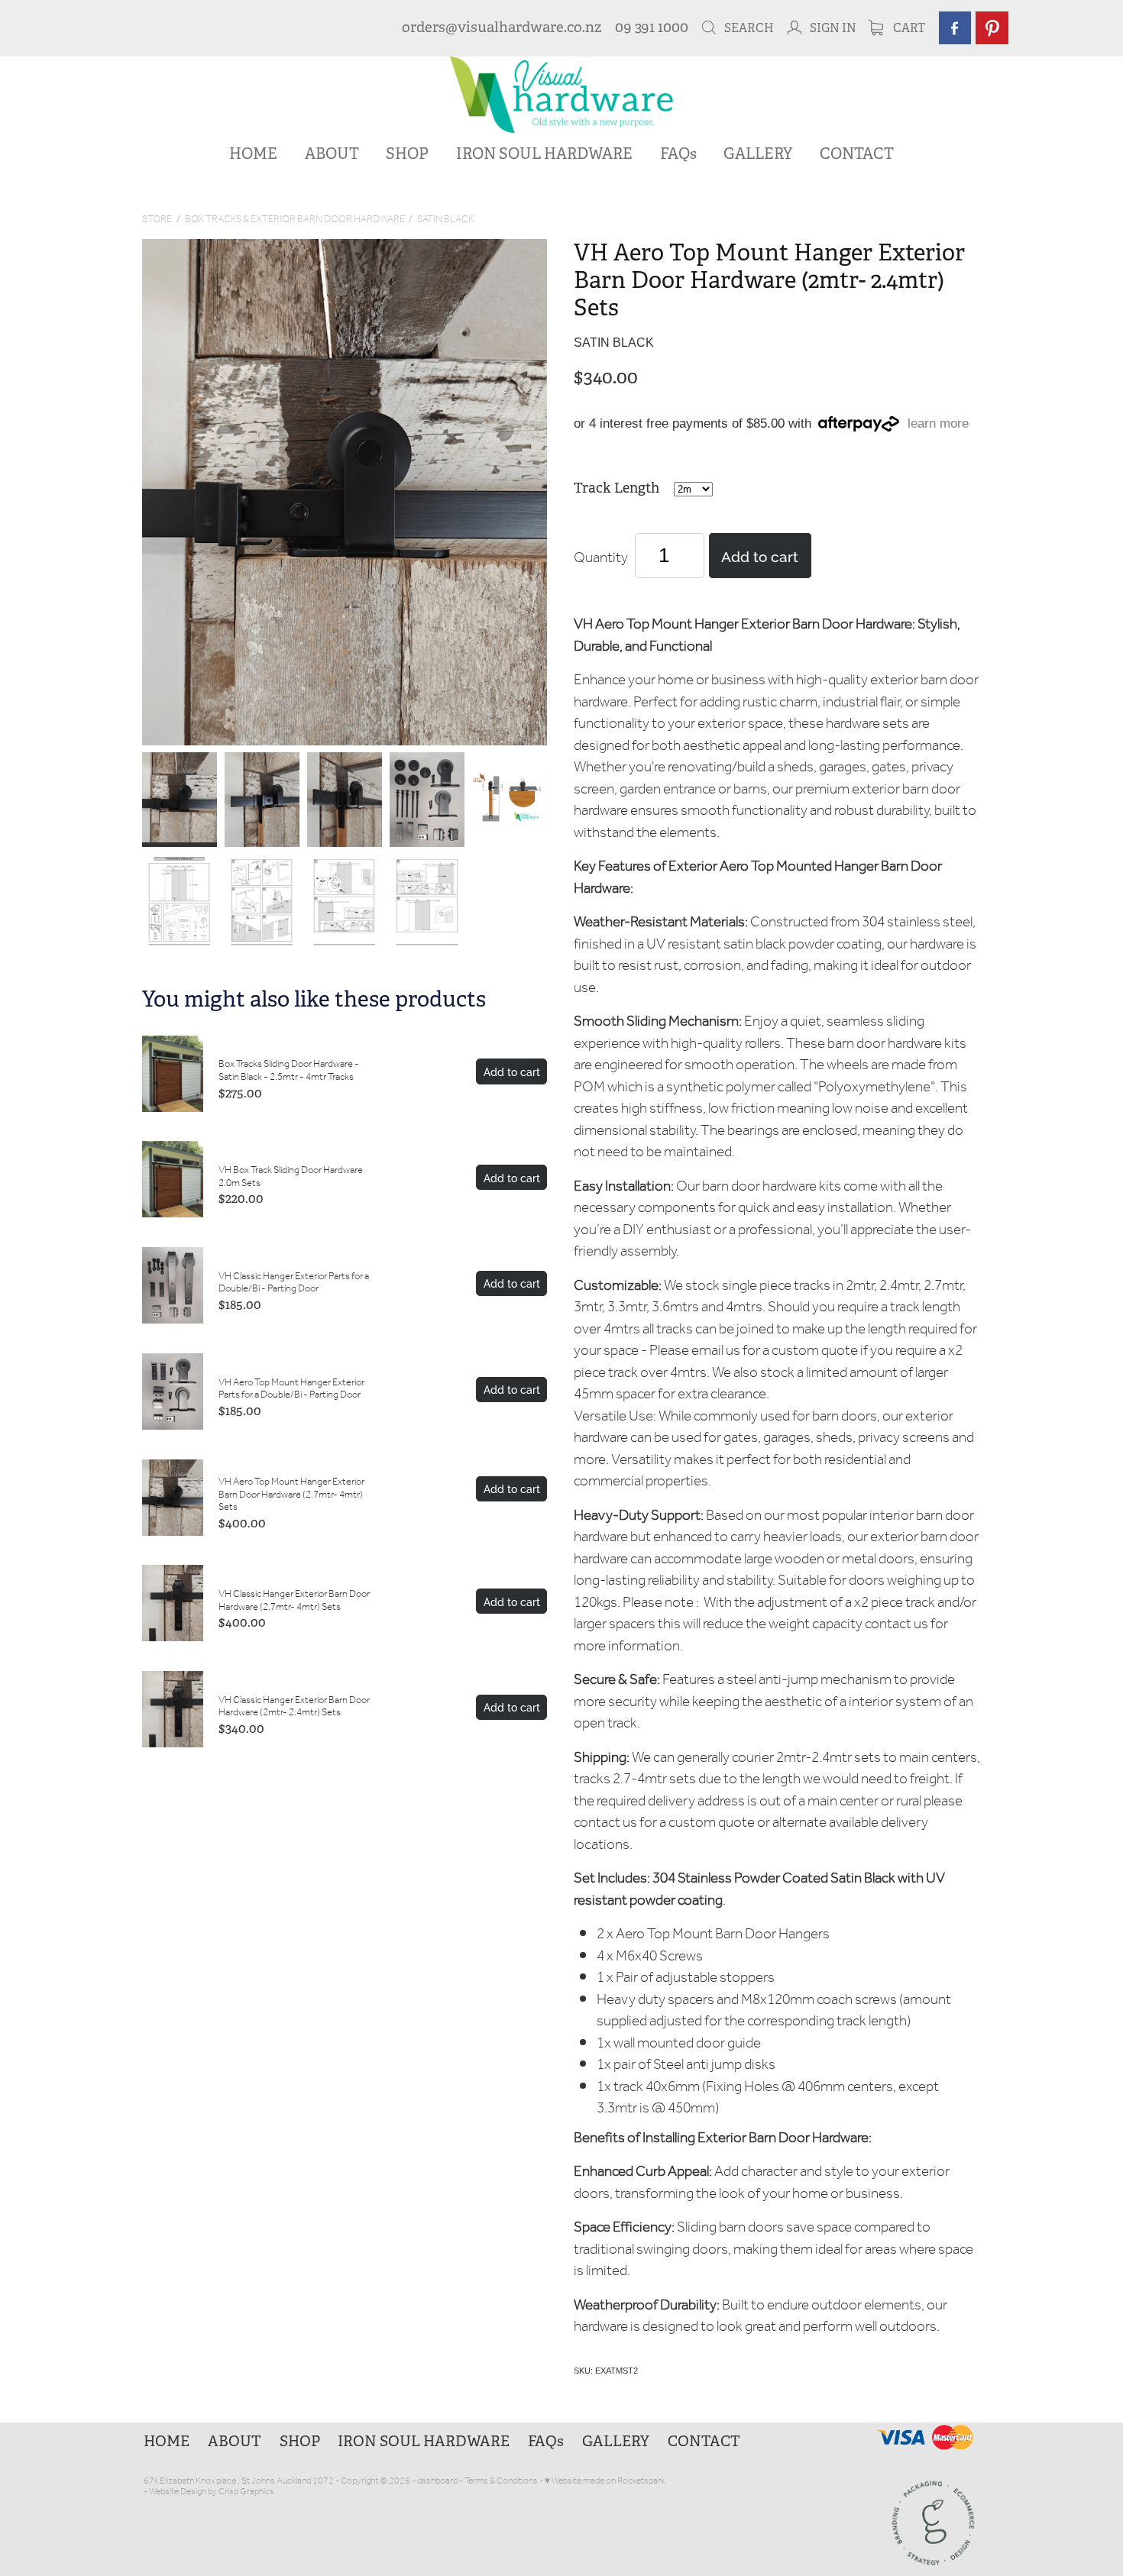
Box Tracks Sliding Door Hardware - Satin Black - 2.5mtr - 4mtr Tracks (289, 1071)
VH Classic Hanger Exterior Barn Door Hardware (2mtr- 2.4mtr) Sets (294, 1707)
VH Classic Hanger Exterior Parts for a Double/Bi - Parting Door (294, 1283)
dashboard (437, 2481)
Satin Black (445, 220)
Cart (908, 28)
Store (157, 220)
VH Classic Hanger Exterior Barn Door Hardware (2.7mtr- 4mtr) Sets (294, 1601)
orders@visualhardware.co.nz (502, 27)
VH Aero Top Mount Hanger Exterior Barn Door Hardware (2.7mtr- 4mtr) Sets (291, 1495)
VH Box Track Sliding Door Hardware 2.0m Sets (291, 1177)
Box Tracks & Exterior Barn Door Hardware (295, 220)
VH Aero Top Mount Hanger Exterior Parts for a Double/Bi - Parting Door (291, 1389)
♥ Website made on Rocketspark (605, 2481)
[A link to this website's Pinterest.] (992, 28)
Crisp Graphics (246, 2492)
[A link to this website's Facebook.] (955, 28)
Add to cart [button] (760, 555)
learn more (938, 424)
